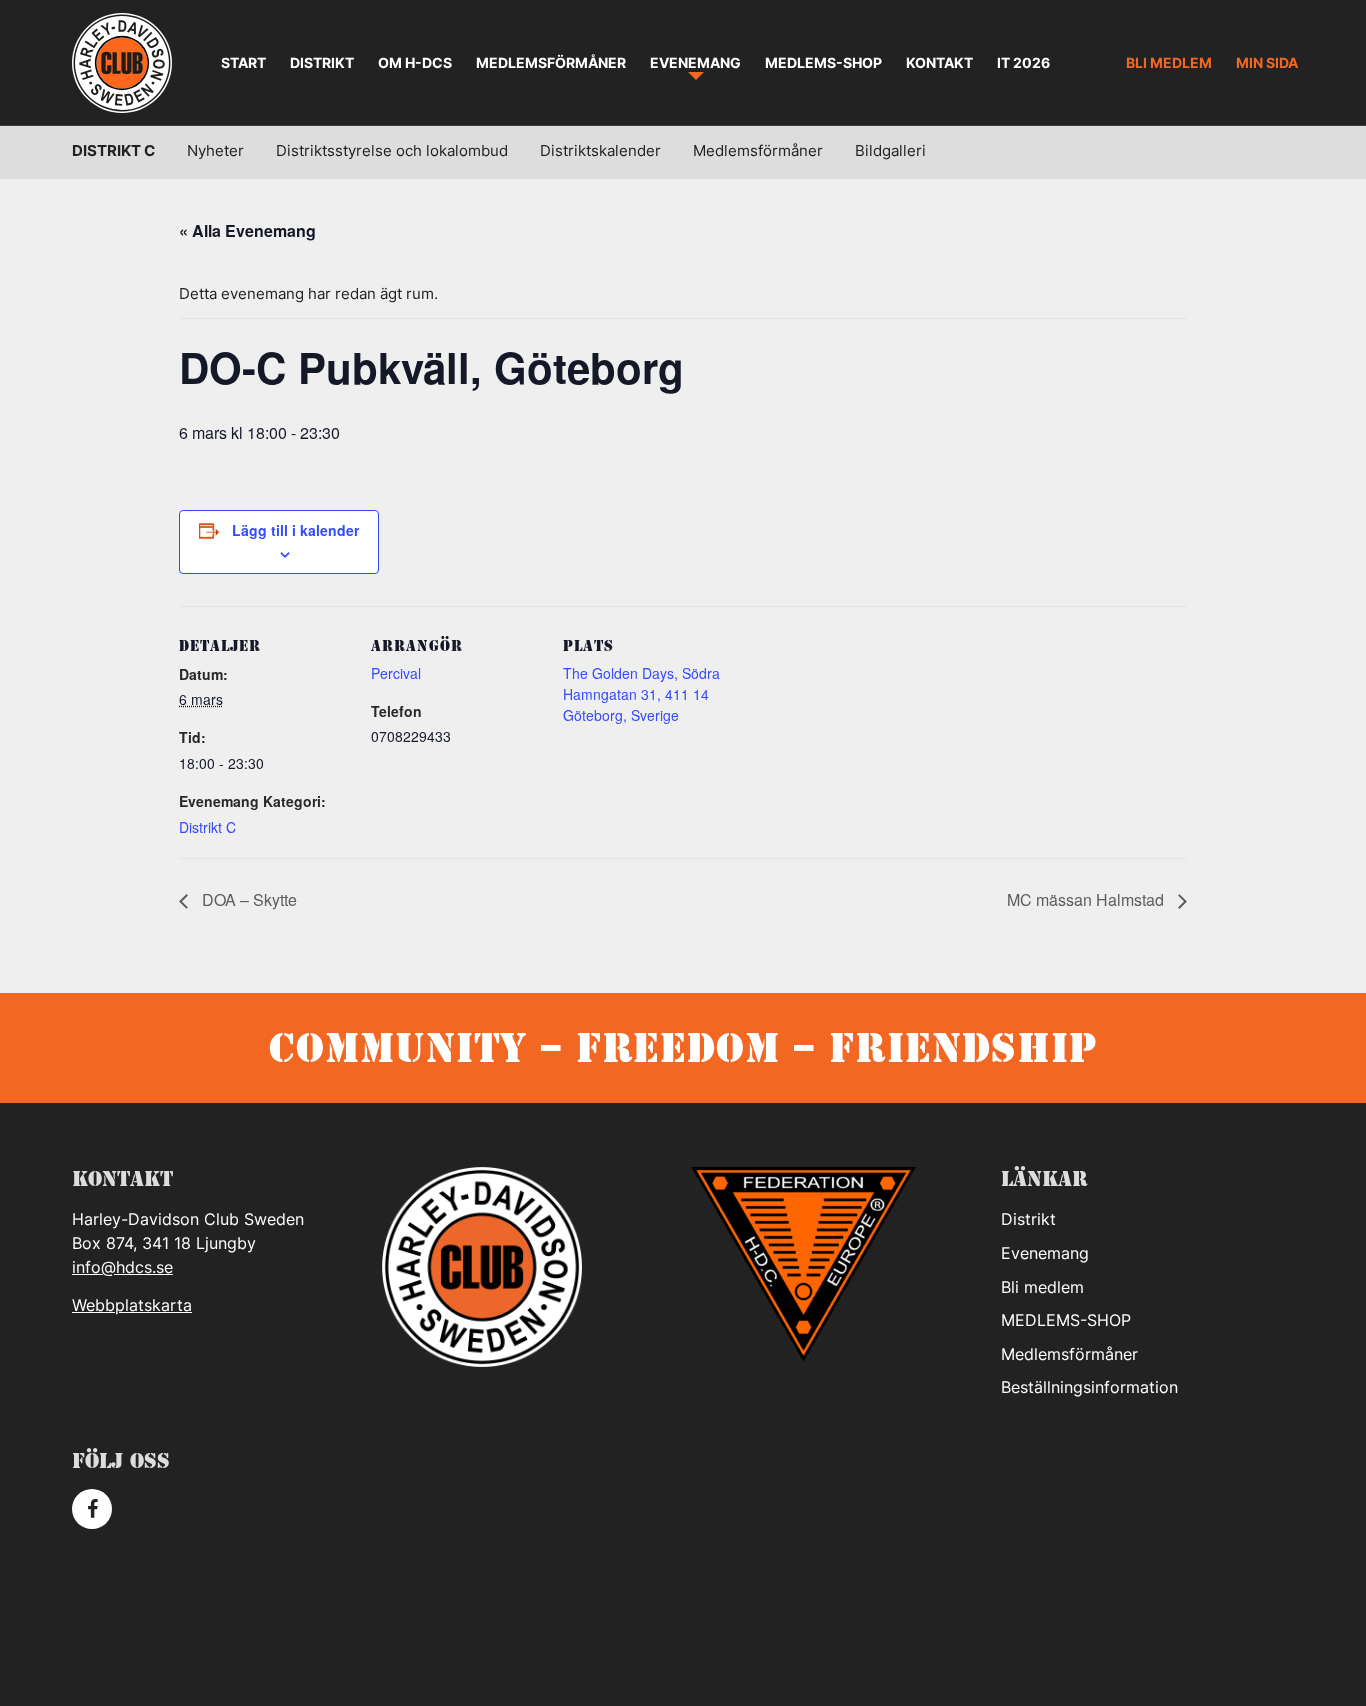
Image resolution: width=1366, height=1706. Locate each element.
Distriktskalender (600, 150)
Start (243, 62)
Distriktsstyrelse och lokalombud (392, 150)
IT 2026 (1023, 62)
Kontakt (939, 62)
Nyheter (215, 150)
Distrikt (322, 62)
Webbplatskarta (132, 1305)
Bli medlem (1169, 62)
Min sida (1267, 62)
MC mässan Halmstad (1087, 899)
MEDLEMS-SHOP (823, 62)
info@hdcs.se (122, 1267)
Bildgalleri (890, 150)
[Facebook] (92, 1509)
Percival (396, 673)
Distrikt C (113, 150)
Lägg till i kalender (295, 530)
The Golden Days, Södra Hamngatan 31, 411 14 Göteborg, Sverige (641, 694)
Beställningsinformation (1089, 1387)
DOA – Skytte (247, 899)
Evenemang (695, 62)
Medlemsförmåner (551, 62)
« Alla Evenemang (247, 230)
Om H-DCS (415, 62)
